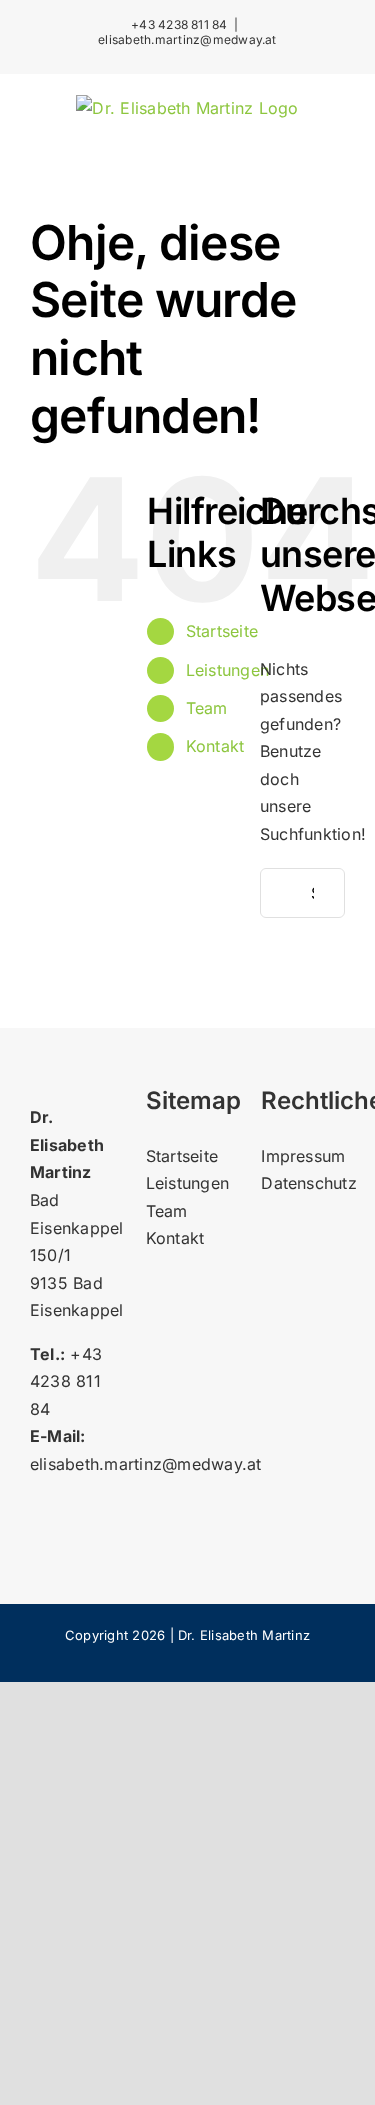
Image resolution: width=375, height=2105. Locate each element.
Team (207, 708)
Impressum (303, 1156)
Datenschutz (309, 1183)
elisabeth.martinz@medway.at (187, 39)
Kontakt (215, 746)
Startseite (222, 631)
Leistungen (227, 670)
